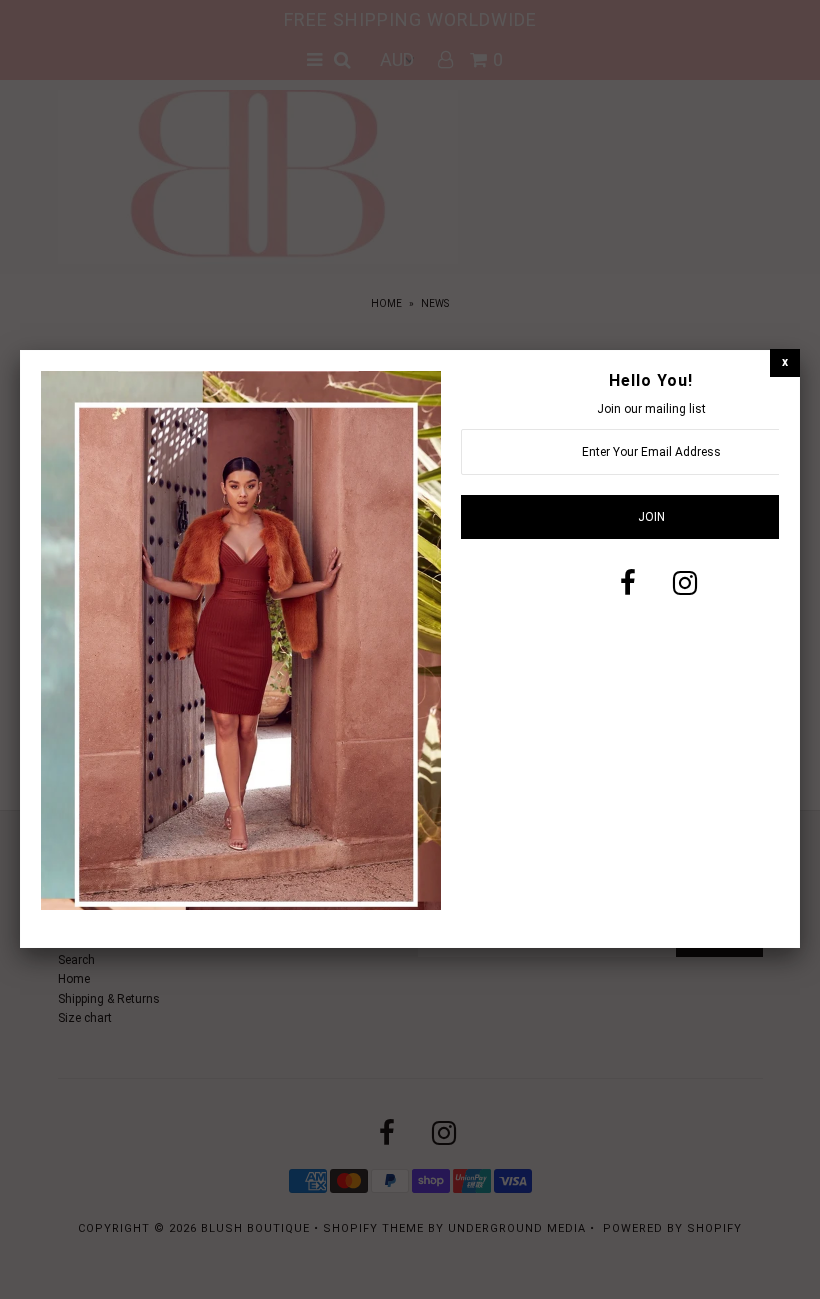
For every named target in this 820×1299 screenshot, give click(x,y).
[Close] (785, 362)
